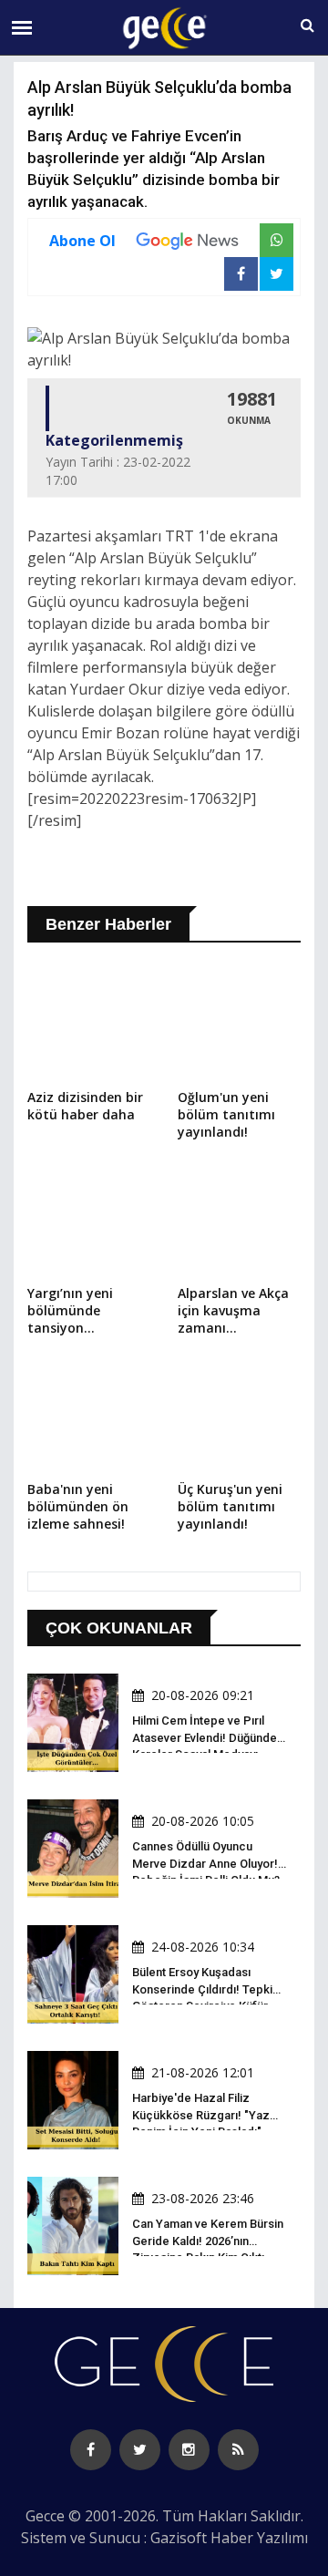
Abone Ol (82, 241)
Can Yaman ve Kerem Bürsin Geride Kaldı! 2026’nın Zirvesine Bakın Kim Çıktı (208, 2240)
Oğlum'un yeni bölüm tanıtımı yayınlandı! (226, 1114)
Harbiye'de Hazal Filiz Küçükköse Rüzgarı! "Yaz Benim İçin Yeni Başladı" (201, 2114)
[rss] (238, 2450)
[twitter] (140, 2450)
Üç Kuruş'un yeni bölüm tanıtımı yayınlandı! (230, 1506)
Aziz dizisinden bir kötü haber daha (85, 1106)
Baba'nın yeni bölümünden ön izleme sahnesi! (78, 1506)
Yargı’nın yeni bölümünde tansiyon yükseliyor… (70, 1312)
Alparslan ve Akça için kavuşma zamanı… (233, 1310)
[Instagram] (189, 2450)
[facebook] (91, 2450)
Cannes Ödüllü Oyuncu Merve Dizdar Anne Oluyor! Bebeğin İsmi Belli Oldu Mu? (206, 1863)
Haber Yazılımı (259, 2538)
